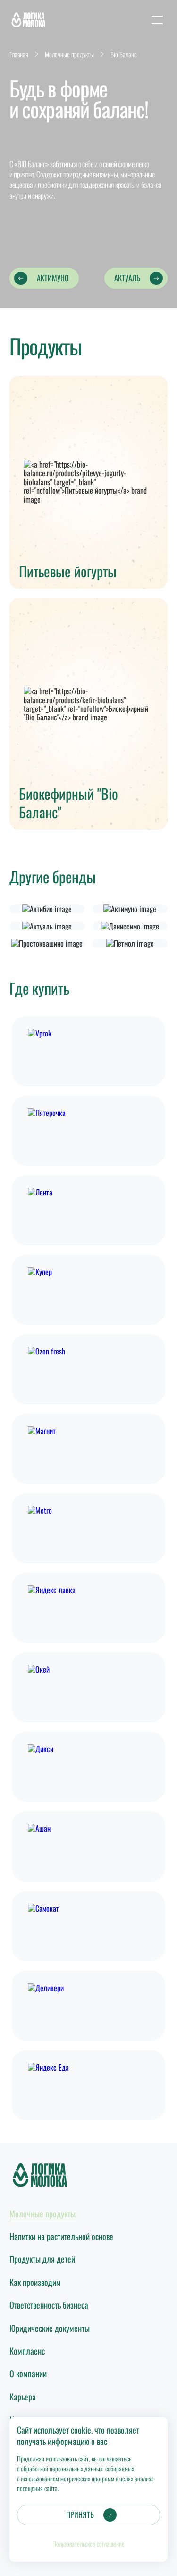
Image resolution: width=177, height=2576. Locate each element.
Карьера (23, 2397)
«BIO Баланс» (31, 164)
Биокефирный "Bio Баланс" (68, 803)
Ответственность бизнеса (49, 2305)
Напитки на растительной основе (61, 2236)
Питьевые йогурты (68, 571)
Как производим (35, 2282)
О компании (28, 2373)
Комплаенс (27, 2351)
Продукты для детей (42, 2259)
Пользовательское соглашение (88, 2544)
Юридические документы (50, 2328)
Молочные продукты (42, 2213)
